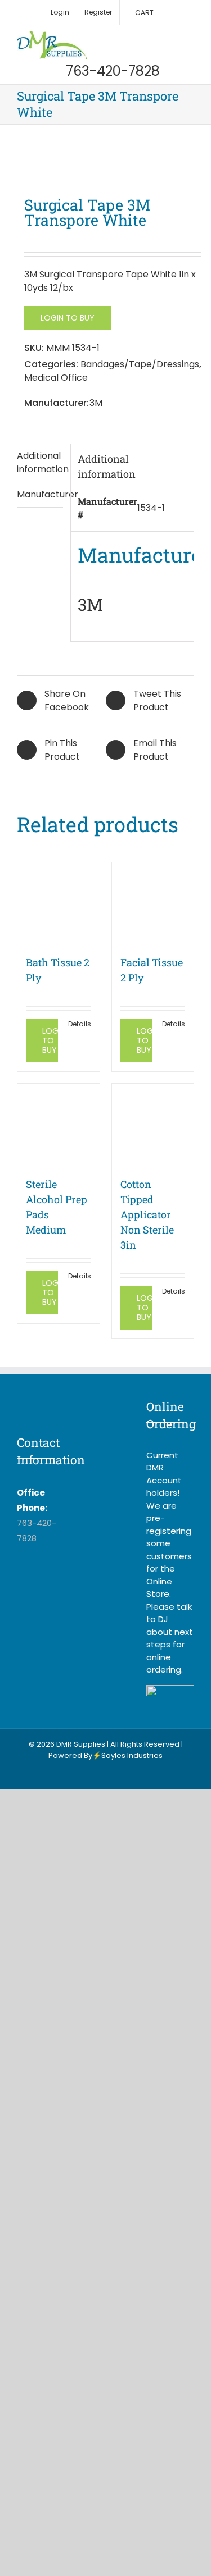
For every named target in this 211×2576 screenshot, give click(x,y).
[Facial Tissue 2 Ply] (153, 903)
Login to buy (68, 318)
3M (96, 403)
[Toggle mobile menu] (190, 37)
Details (80, 1024)
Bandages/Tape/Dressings (140, 364)
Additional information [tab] (40, 462)
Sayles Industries (132, 1755)
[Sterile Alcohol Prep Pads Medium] (59, 1125)
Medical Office (56, 378)
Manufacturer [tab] (40, 494)
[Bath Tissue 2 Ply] (59, 903)
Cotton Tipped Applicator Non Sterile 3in (147, 1214)
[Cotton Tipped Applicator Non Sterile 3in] (153, 1125)
